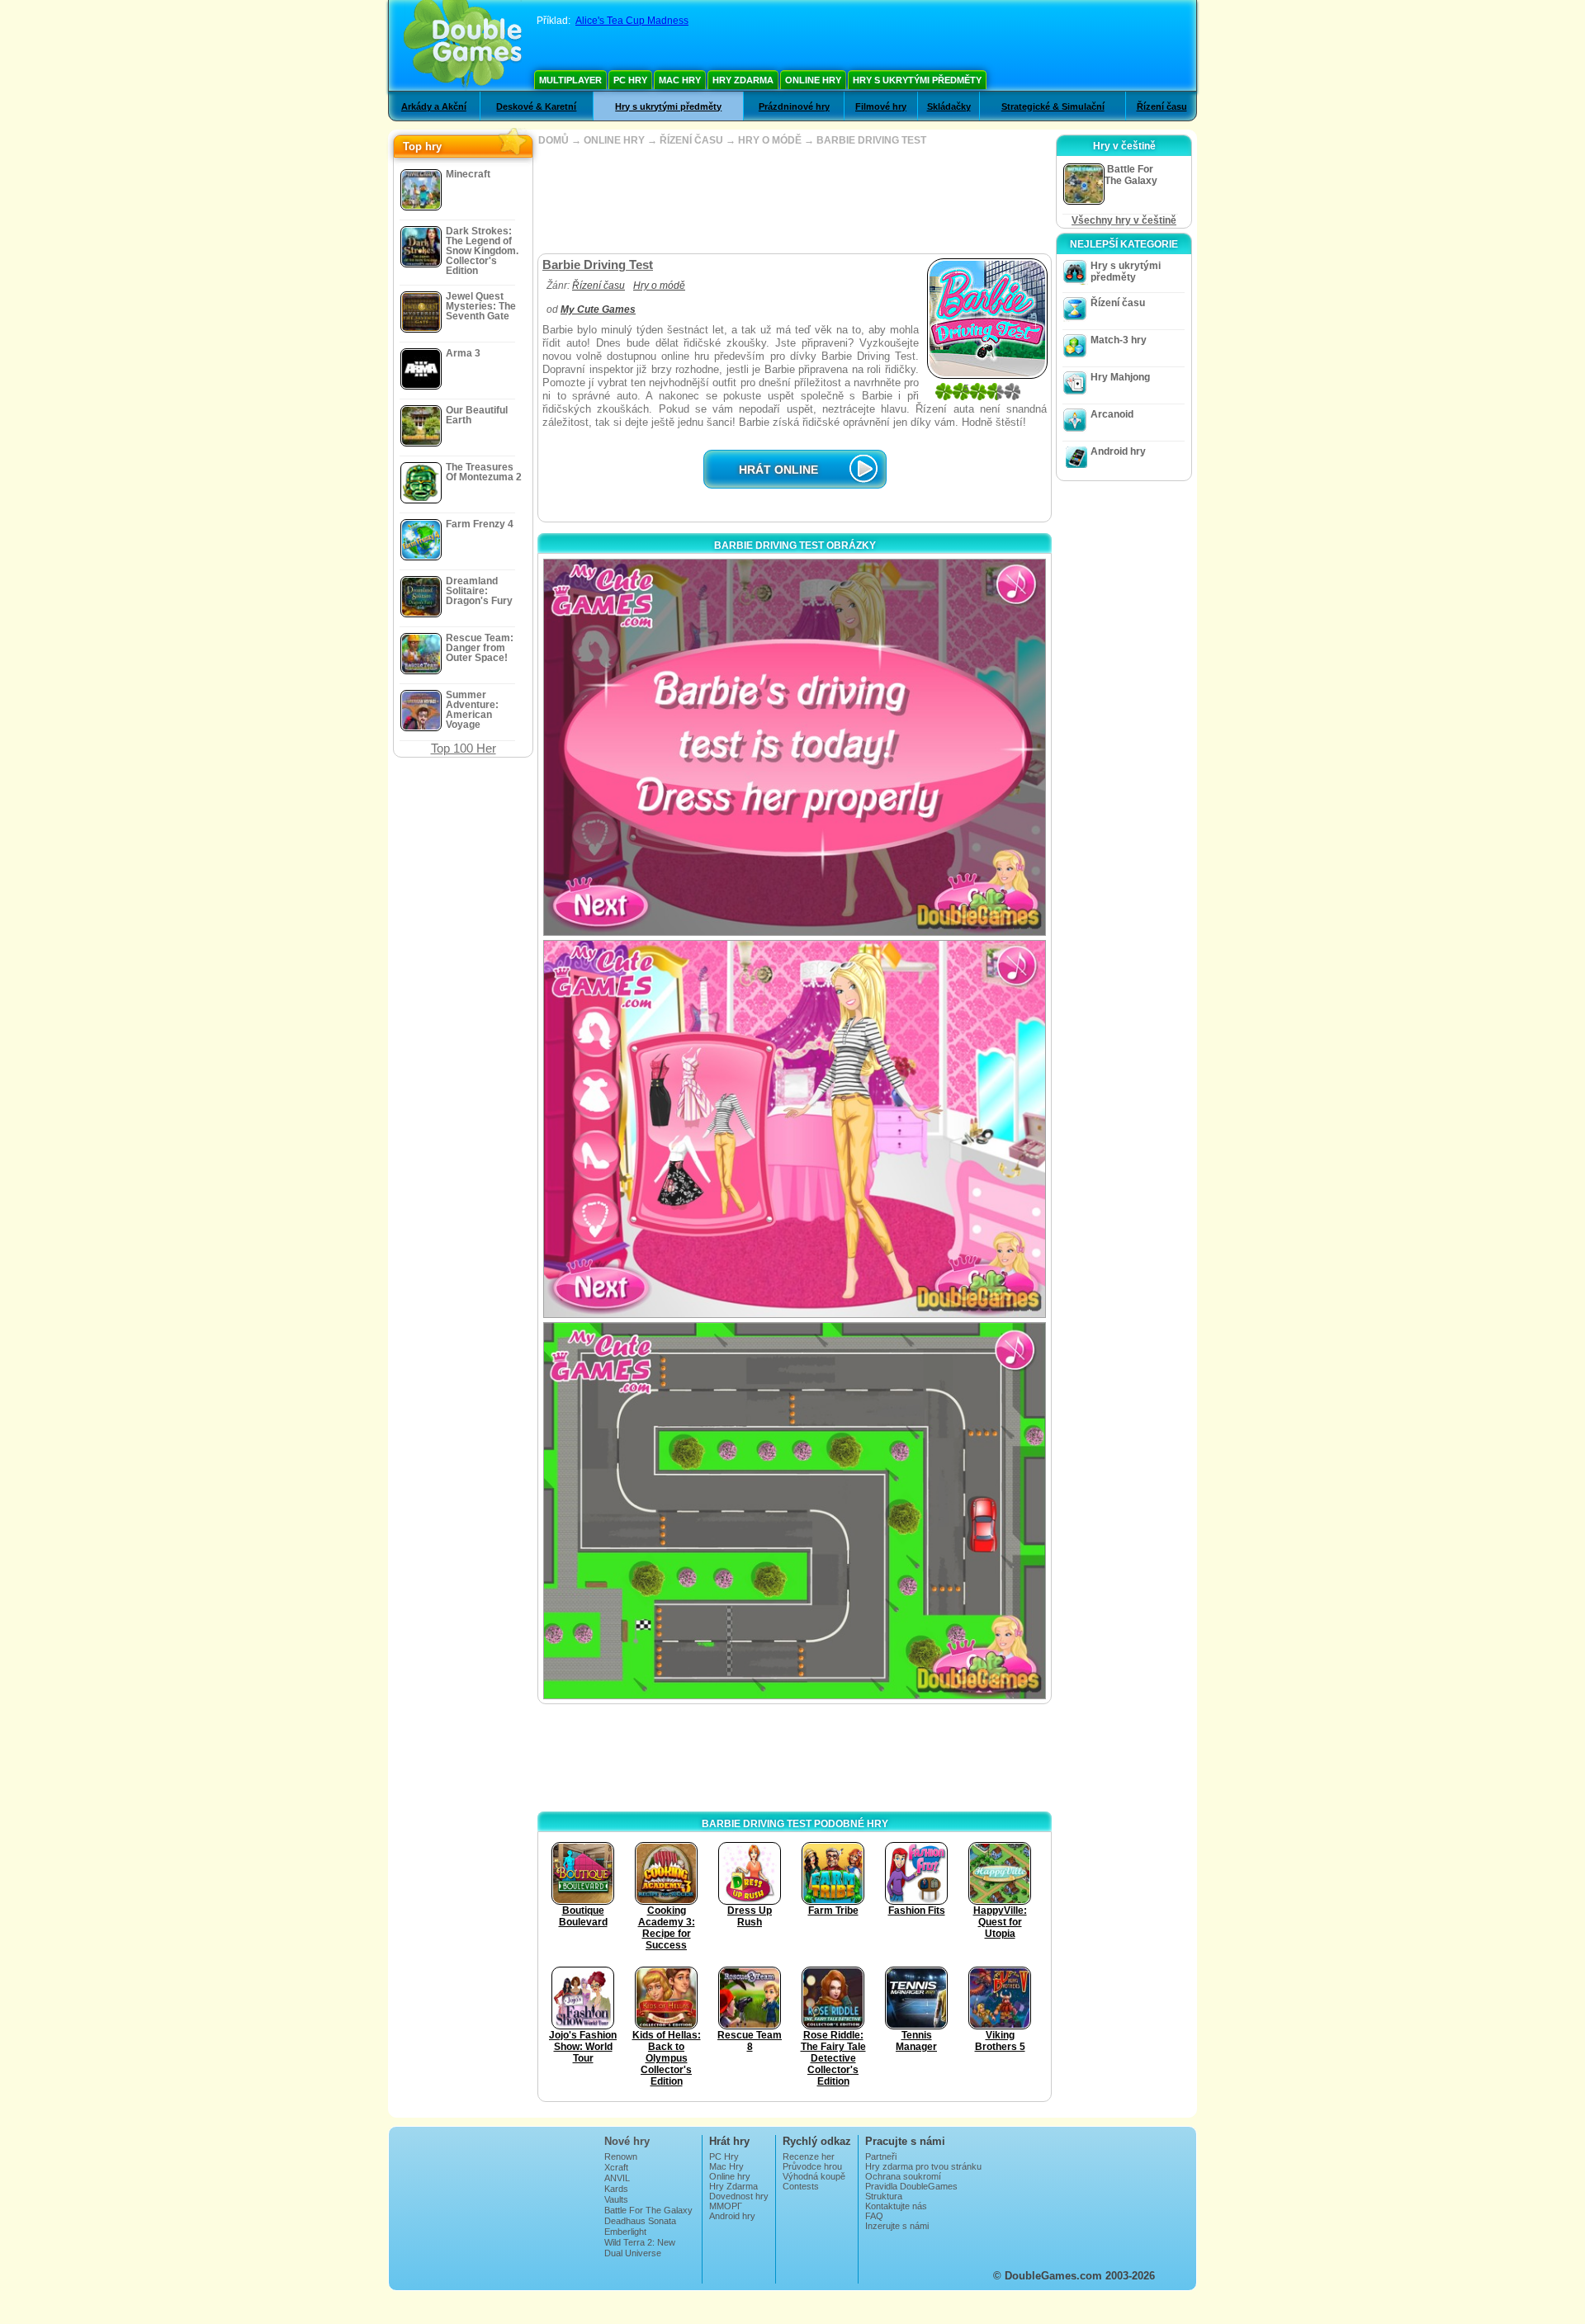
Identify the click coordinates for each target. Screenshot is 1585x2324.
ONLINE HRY (614, 140)
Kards (616, 2189)
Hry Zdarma (743, 80)
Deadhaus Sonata (640, 2221)
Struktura (884, 2196)
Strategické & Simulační (1053, 106)
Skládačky (949, 106)
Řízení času (1162, 106)
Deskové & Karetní (536, 106)
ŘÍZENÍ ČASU (691, 140)
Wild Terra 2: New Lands (640, 2247)
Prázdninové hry (794, 106)
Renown (621, 2156)
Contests (801, 2186)
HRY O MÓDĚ (770, 140)
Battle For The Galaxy (648, 2210)
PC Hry (630, 80)
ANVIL (617, 2178)
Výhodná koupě (814, 2176)
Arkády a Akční (434, 106)
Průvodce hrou (812, 2166)
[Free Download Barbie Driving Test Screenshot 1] (795, 747)
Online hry (813, 80)
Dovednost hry (739, 2196)
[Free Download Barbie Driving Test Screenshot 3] (795, 1511)
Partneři (881, 2156)
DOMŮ (554, 140)
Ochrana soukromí (903, 2176)
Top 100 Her (464, 748)
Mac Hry (680, 80)
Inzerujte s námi (897, 2226)
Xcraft (616, 2167)
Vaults (616, 2199)
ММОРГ (726, 2206)
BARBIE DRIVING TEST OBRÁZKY (795, 546)
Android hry (1118, 451)
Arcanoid (1112, 414)
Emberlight (625, 2232)
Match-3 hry (1119, 340)
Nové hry (627, 2141)
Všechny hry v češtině (1124, 220)
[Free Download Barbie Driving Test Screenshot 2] (795, 1129)
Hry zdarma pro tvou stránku (923, 2166)
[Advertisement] (794, 200)
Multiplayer (570, 80)
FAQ (874, 2216)
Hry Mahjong (1120, 377)
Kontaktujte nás (896, 2206)
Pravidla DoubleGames (911, 2186)
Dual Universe (633, 2253)
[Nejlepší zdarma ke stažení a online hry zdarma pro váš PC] (463, 45)
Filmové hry (881, 106)
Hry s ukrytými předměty (917, 80)
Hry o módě (659, 286)
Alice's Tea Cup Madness (632, 21)
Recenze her (809, 2156)
